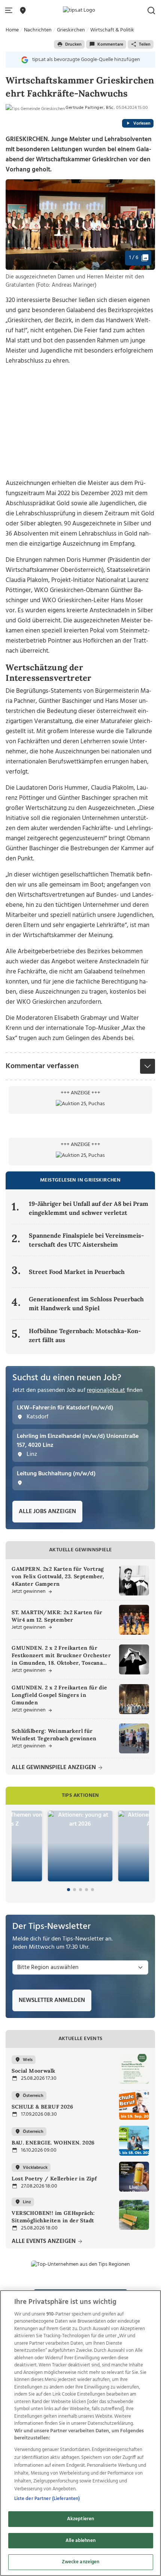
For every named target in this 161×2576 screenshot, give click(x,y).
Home (12, 30)
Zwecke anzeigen (81, 2562)
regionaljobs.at (106, 1390)
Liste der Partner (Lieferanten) (47, 2499)
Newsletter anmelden (52, 2000)
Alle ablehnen (80, 2541)
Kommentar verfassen (42, 1066)
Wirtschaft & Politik (112, 30)
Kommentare (110, 45)
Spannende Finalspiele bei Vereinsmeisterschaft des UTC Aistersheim (86, 1240)
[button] (10, 11)
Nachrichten (38, 30)
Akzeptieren (80, 2519)
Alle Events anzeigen (44, 2242)
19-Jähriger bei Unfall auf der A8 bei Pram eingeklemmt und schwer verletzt (89, 1208)
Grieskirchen (71, 30)
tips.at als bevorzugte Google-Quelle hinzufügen (86, 60)
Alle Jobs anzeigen (47, 1512)
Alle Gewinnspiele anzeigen (54, 1768)
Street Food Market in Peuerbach (77, 1272)
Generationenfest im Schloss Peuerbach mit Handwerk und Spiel (86, 1304)
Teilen (145, 45)
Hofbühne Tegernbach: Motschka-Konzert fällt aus (85, 1335)
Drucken (73, 45)
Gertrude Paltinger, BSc (89, 108)
